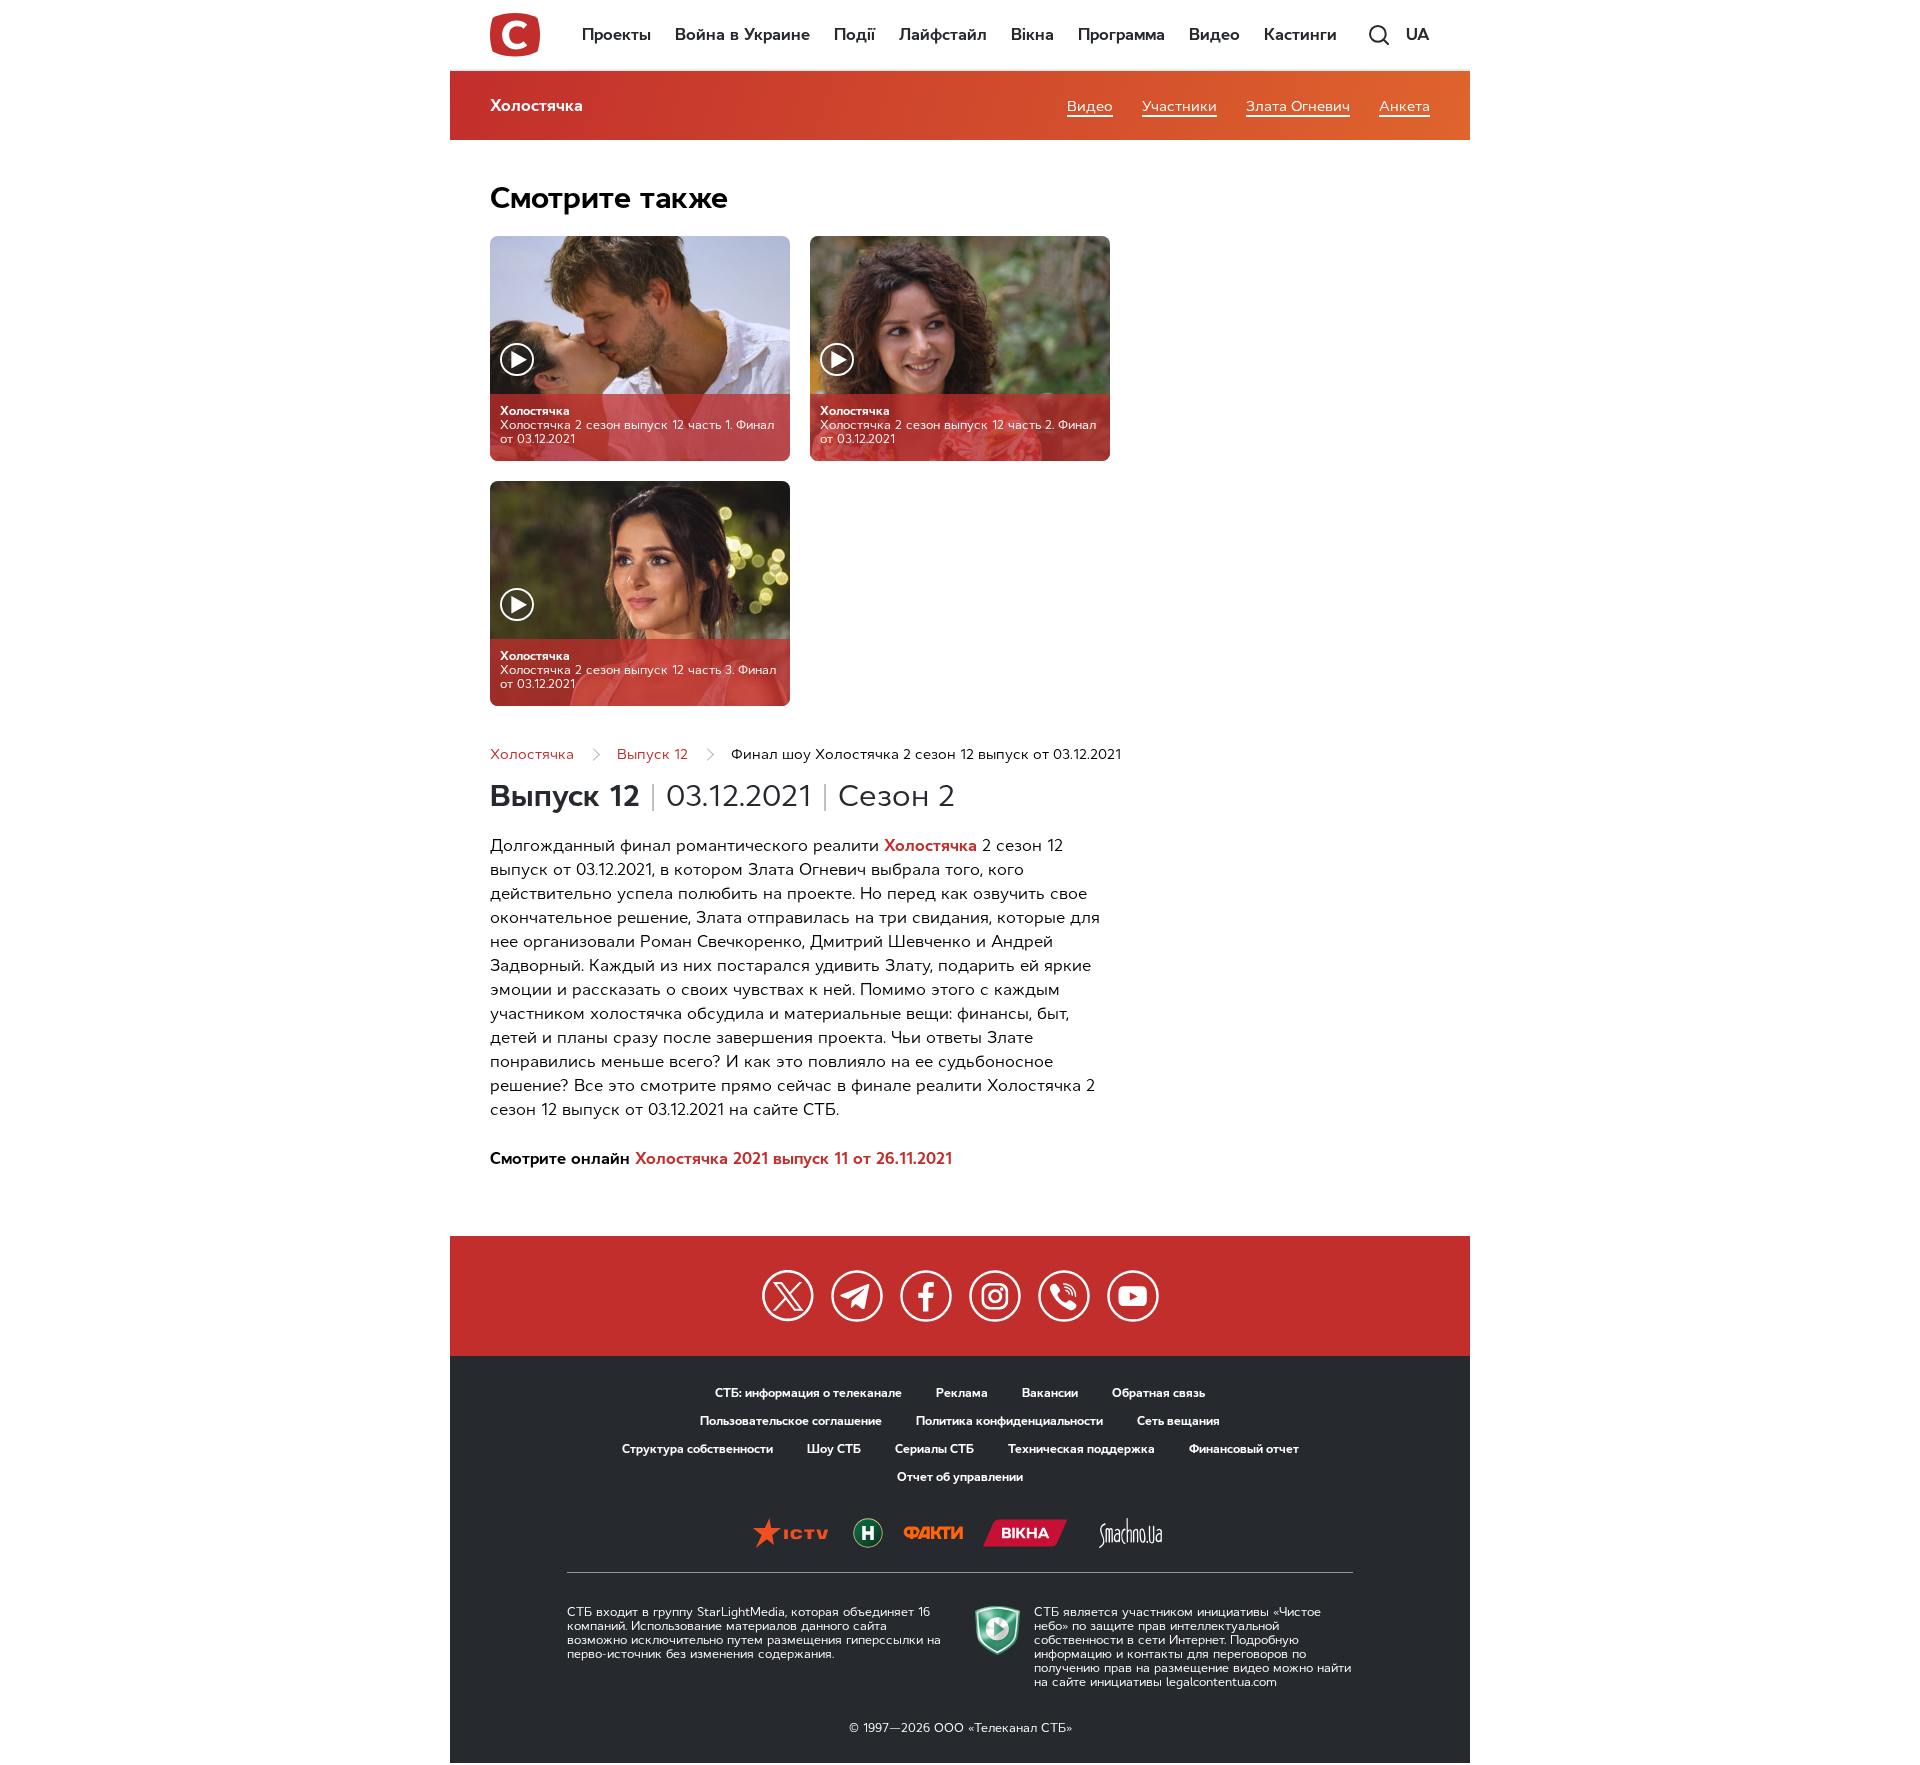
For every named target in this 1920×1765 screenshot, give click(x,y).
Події (854, 34)
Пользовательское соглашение (791, 1421)
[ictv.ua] (790, 1535)
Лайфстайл (943, 34)
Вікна (1032, 34)
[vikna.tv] (1025, 1535)
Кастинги (1300, 34)
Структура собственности (697, 1449)
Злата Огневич (1298, 106)
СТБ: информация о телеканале (808, 1393)
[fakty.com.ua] (933, 1535)
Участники (1179, 106)
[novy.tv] (868, 1535)
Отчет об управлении (960, 1477)
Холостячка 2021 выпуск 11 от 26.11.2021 (793, 1158)
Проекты (616, 34)
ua (1418, 34)
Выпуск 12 (652, 754)
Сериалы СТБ (934, 1449)
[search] (1379, 35)
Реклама (962, 1393)
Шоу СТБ (834, 1449)
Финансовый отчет (1244, 1449)
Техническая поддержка (1081, 1449)
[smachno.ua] (1130, 1535)
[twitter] (788, 1296)
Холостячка (536, 105)
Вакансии (1050, 1393)
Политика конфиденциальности (1009, 1421)
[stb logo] (516, 35)
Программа (1121, 34)
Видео (1214, 34)
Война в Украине (742, 34)
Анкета (1404, 106)
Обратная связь (1158, 1393)
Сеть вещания (1178, 1421)
